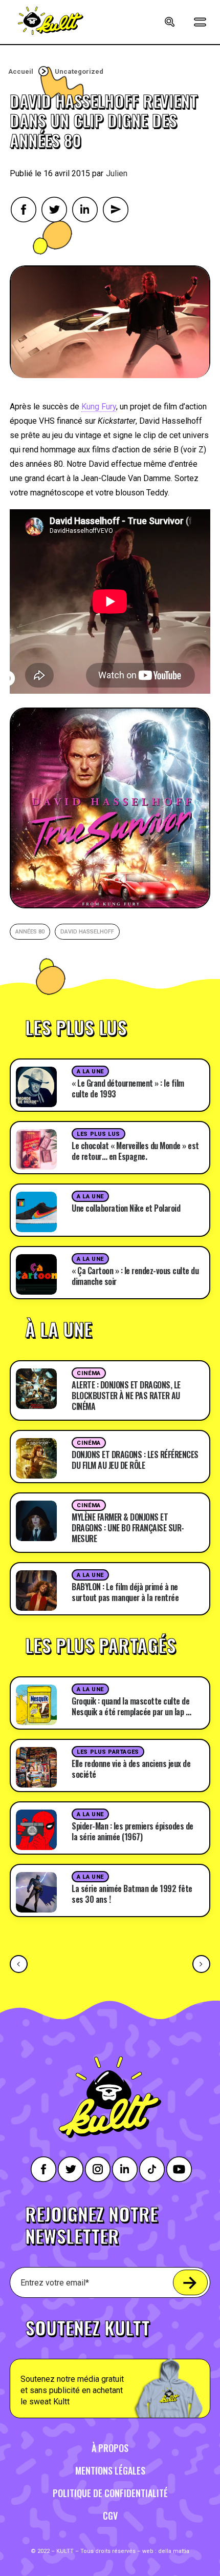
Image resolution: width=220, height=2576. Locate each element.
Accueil (21, 71)
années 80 (30, 932)
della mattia (174, 2551)
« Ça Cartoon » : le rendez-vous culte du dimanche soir (135, 1276)
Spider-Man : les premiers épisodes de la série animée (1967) (133, 1831)
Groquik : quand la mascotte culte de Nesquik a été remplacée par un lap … (131, 1706)
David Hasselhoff (87, 932)
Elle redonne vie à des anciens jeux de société (131, 1769)
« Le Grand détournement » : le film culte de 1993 (128, 1088)
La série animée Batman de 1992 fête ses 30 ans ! (132, 1894)
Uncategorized (79, 71)
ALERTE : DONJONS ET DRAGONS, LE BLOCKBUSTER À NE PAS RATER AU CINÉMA (126, 1396)
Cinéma (89, 1373)
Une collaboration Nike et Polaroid (126, 1208)
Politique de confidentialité (110, 2493)
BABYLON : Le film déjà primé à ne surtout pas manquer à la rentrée (125, 1592)
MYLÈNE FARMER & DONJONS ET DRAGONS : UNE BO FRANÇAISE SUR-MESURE (128, 1528)
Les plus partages (108, 1752)
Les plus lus (98, 1134)
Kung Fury (99, 407)
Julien (117, 173)
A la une (90, 1072)
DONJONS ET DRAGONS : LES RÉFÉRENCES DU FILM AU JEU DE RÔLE (135, 1460)
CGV (110, 2516)
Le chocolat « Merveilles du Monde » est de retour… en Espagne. (135, 1151)
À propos (110, 2448)
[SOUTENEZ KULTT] (110, 2363)
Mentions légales (110, 2470)
